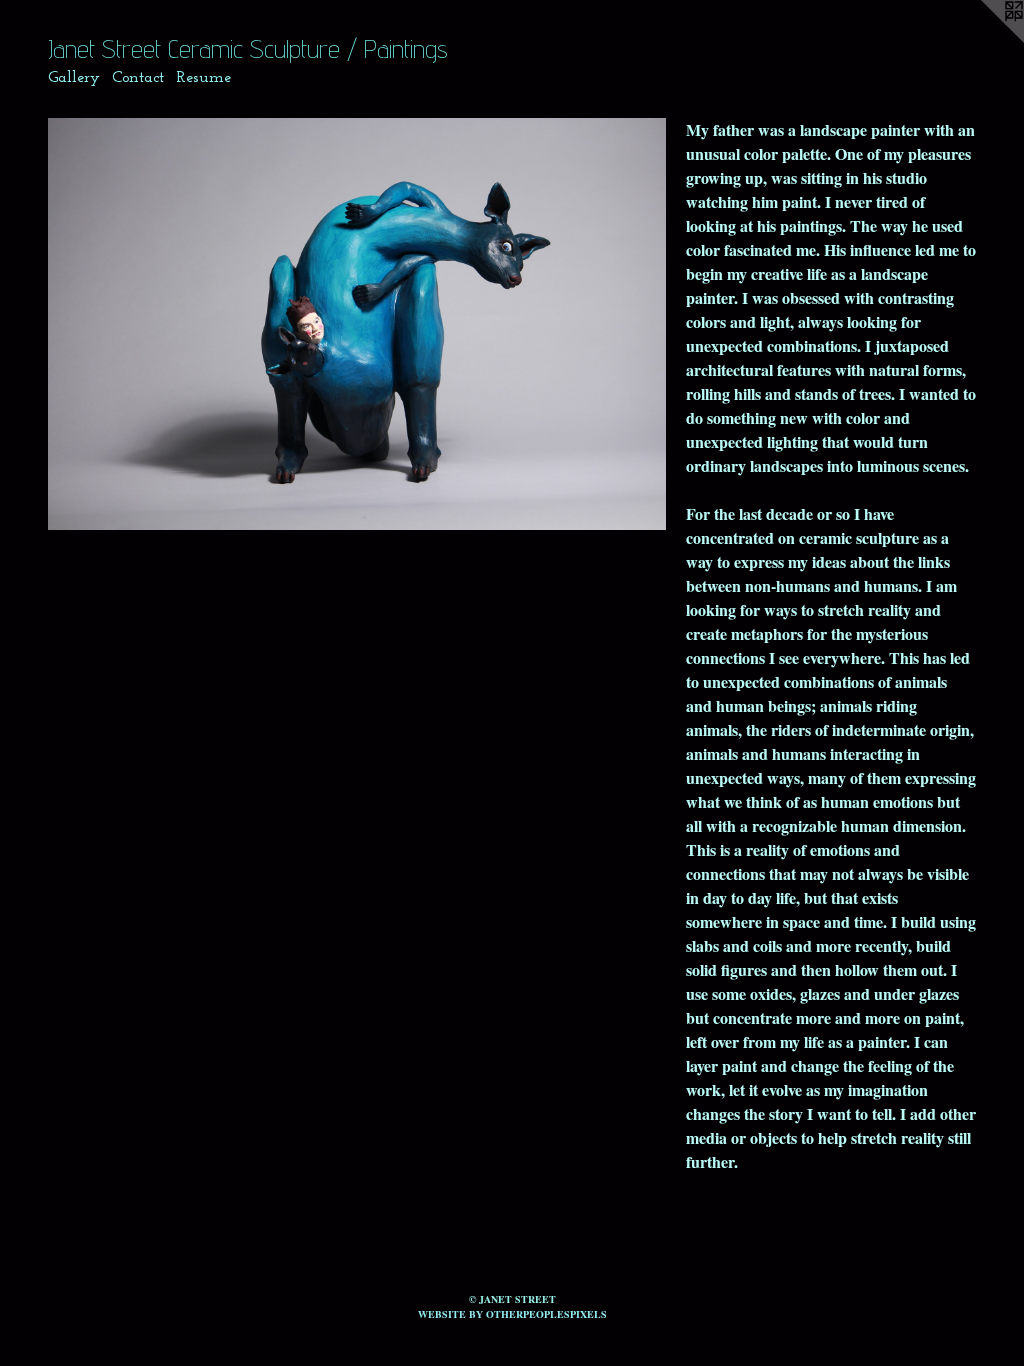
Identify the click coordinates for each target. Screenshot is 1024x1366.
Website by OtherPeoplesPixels (512, 1314)
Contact (138, 78)
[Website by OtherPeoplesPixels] (984, 40)
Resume (203, 78)
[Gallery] (357, 324)
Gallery (74, 78)
